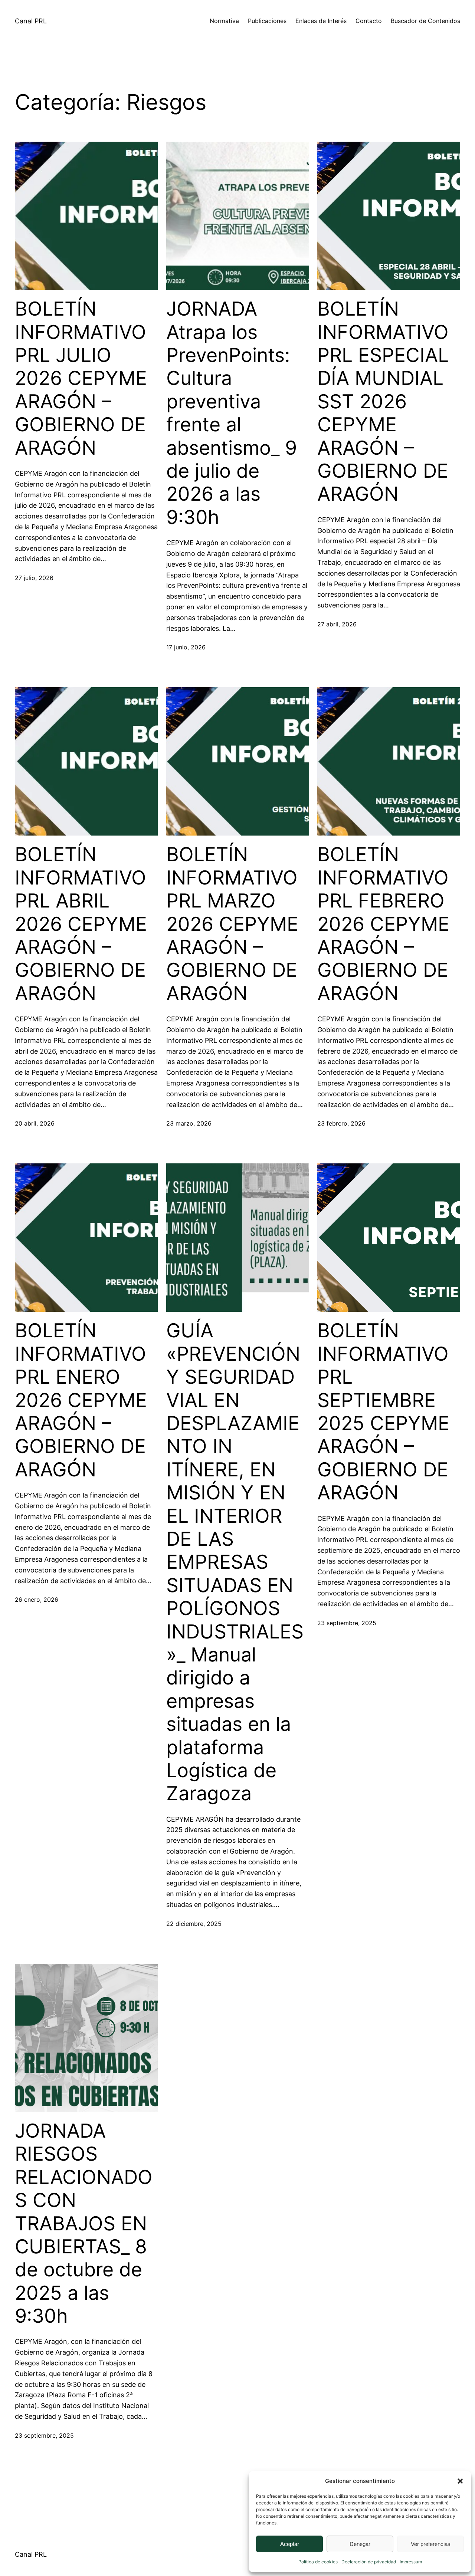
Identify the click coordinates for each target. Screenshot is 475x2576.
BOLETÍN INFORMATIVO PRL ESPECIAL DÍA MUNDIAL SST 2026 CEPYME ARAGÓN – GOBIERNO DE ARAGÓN (383, 401)
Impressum (411, 2562)
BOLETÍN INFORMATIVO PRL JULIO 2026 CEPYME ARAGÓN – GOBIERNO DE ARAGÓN (81, 378)
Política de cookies (318, 2562)
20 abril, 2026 (35, 1123)
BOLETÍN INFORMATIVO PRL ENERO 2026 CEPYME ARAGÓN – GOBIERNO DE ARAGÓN (81, 1400)
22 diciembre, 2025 (194, 1924)
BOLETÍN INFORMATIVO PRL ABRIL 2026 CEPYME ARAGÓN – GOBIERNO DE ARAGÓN (81, 924)
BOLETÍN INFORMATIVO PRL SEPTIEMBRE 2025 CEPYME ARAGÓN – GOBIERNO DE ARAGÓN (383, 1412)
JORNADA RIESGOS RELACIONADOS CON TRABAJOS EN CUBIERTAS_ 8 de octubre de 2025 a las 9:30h (84, 2223)
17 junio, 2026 (186, 647)
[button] (460, 2481)
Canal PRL (31, 21)
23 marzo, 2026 (189, 1123)
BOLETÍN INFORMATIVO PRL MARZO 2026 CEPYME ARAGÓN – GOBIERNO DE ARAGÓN (232, 924)
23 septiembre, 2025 (347, 1623)
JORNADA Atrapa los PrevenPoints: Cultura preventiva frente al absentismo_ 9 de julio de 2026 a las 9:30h (232, 413)
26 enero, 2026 (37, 1600)
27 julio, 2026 (34, 578)
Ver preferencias (431, 2544)
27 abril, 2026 (337, 624)
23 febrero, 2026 (341, 1123)
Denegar (360, 2544)
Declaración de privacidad (369, 2562)
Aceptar (290, 2544)
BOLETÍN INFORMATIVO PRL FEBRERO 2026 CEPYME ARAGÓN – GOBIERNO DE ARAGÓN (383, 924)
